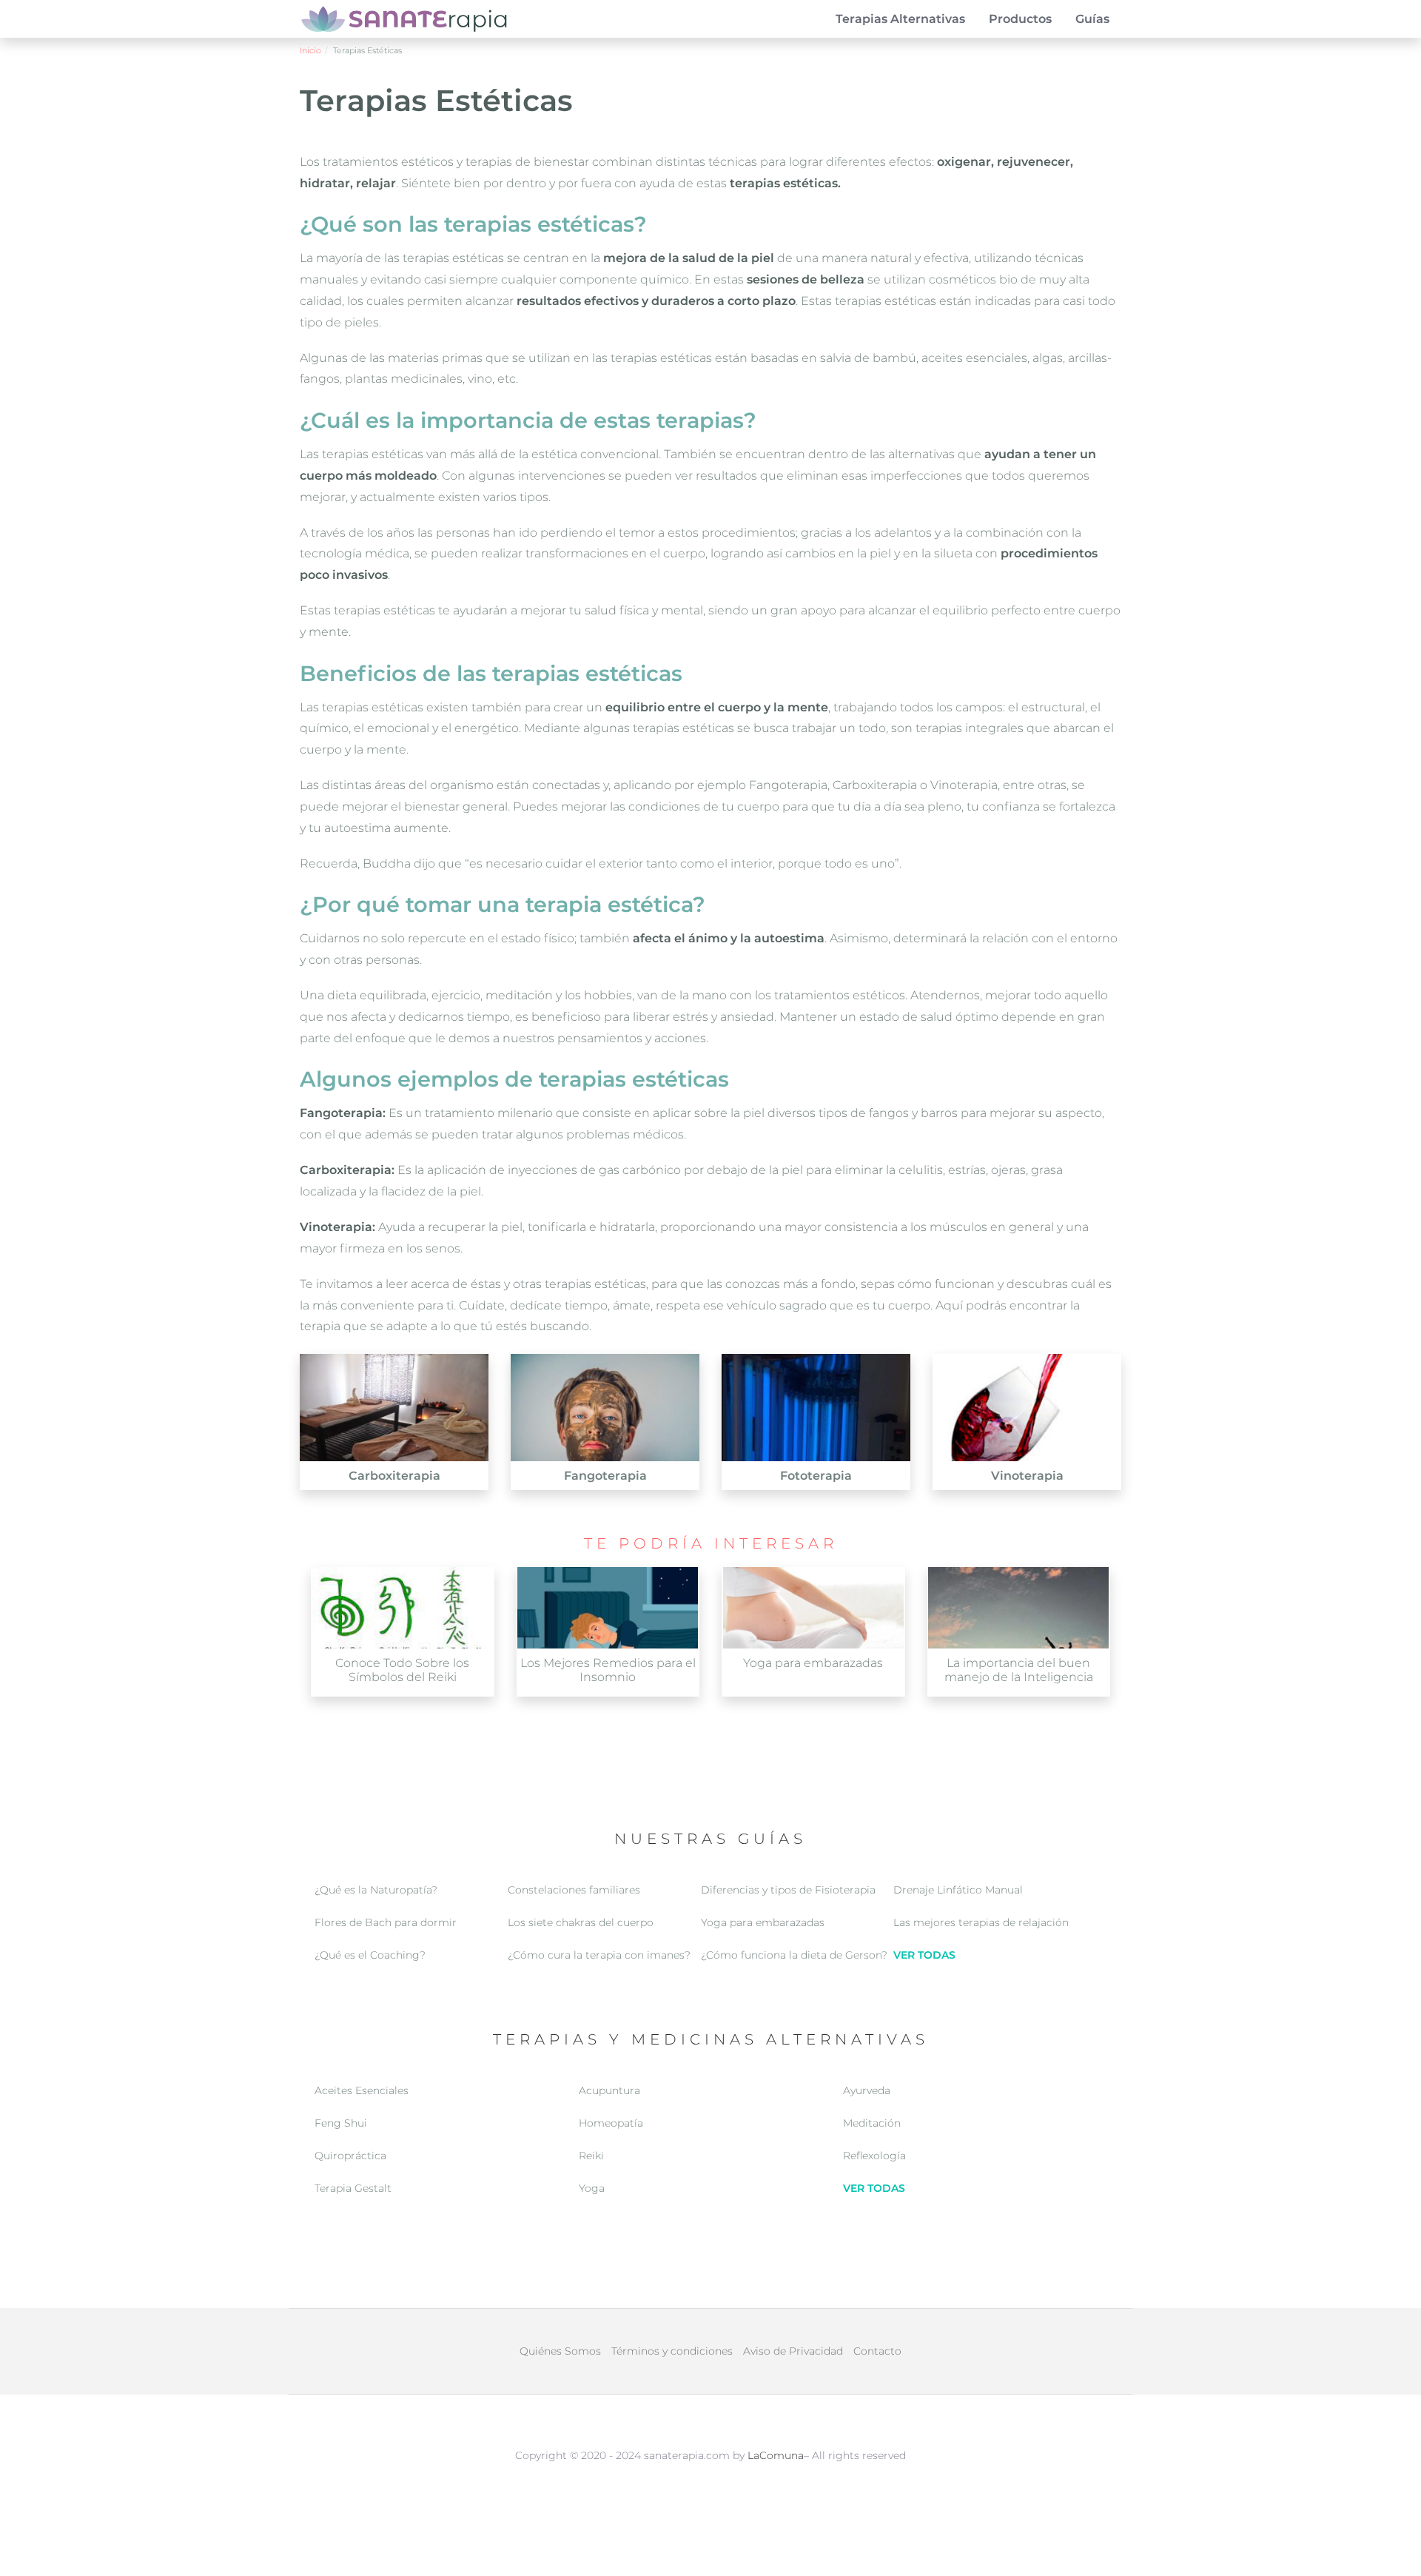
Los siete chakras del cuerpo (581, 1922)
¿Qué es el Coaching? (370, 1955)
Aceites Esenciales (362, 2090)
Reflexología (874, 2156)
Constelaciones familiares (574, 1890)
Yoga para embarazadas (763, 1922)
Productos (1020, 19)
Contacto (877, 2351)
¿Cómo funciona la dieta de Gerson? (794, 1955)
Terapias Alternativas (900, 19)
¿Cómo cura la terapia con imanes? (599, 1955)
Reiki (591, 2156)
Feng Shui (341, 2123)
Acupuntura (609, 2090)
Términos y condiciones (672, 2351)
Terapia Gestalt (353, 2188)
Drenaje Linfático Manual (958, 1890)
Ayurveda (867, 2090)
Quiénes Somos (560, 2351)
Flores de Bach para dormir (386, 1922)
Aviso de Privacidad (793, 2351)
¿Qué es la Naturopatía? (376, 1890)
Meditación (872, 2123)
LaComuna (776, 2455)
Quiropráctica (350, 2156)
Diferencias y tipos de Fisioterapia (788, 1890)
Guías (1092, 19)
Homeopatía (611, 2123)
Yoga (592, 2188)
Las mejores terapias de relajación (981, 1922)
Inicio (310, 50)
